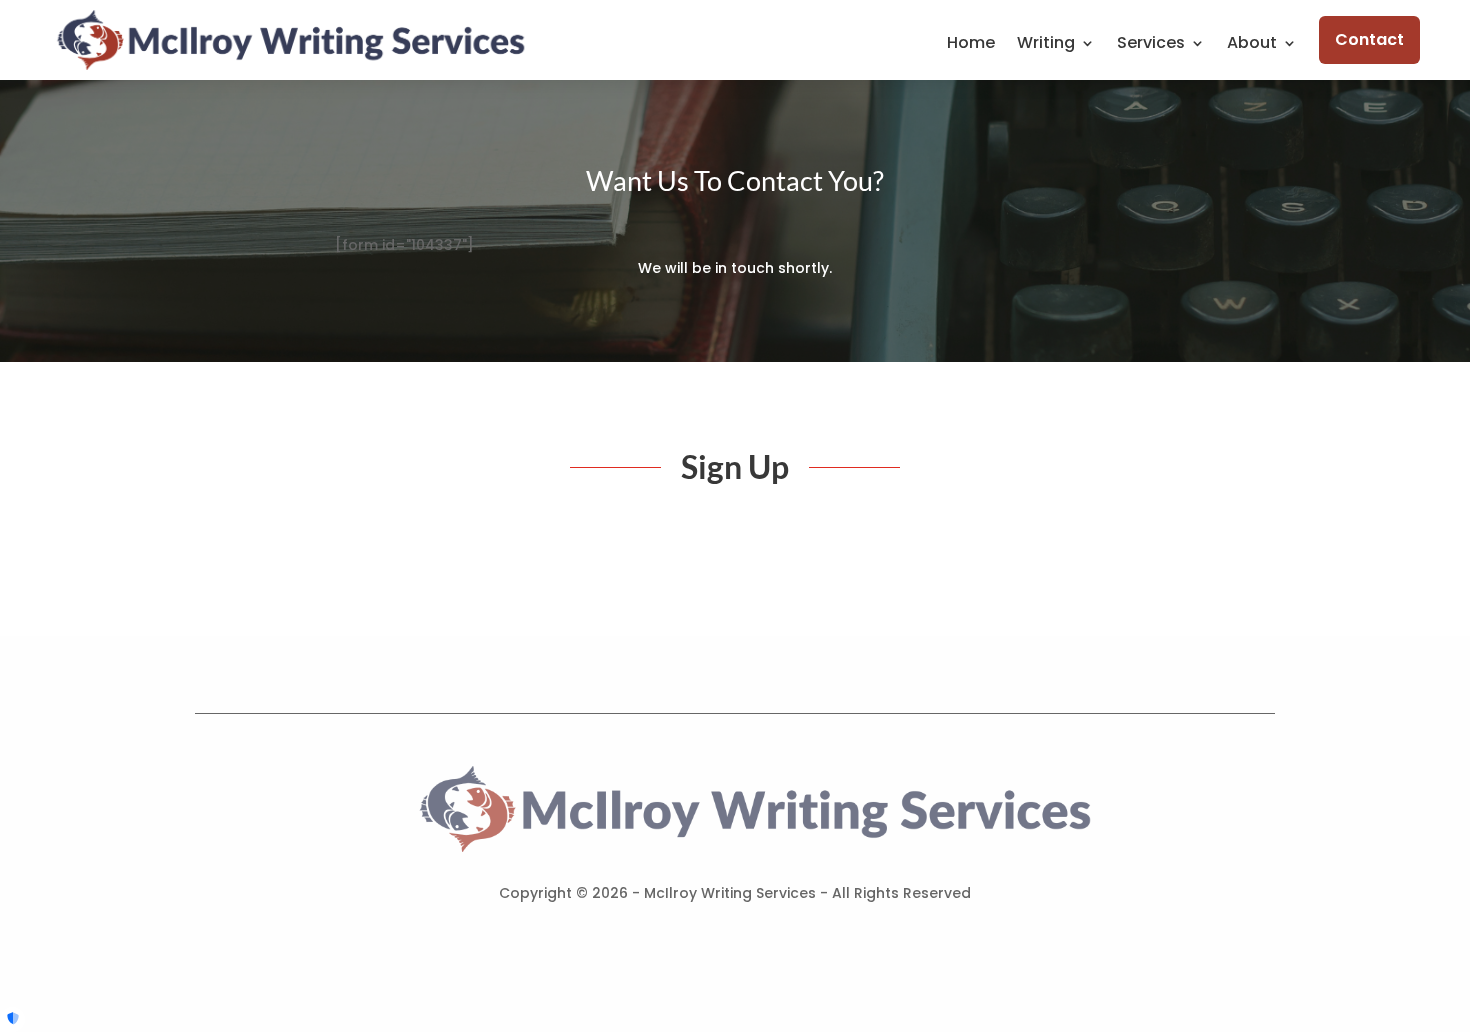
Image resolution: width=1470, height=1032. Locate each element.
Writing (1046, 45)
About (1252, 45)
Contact (1369, 39)
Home (971, 45)
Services (1151, 45)
